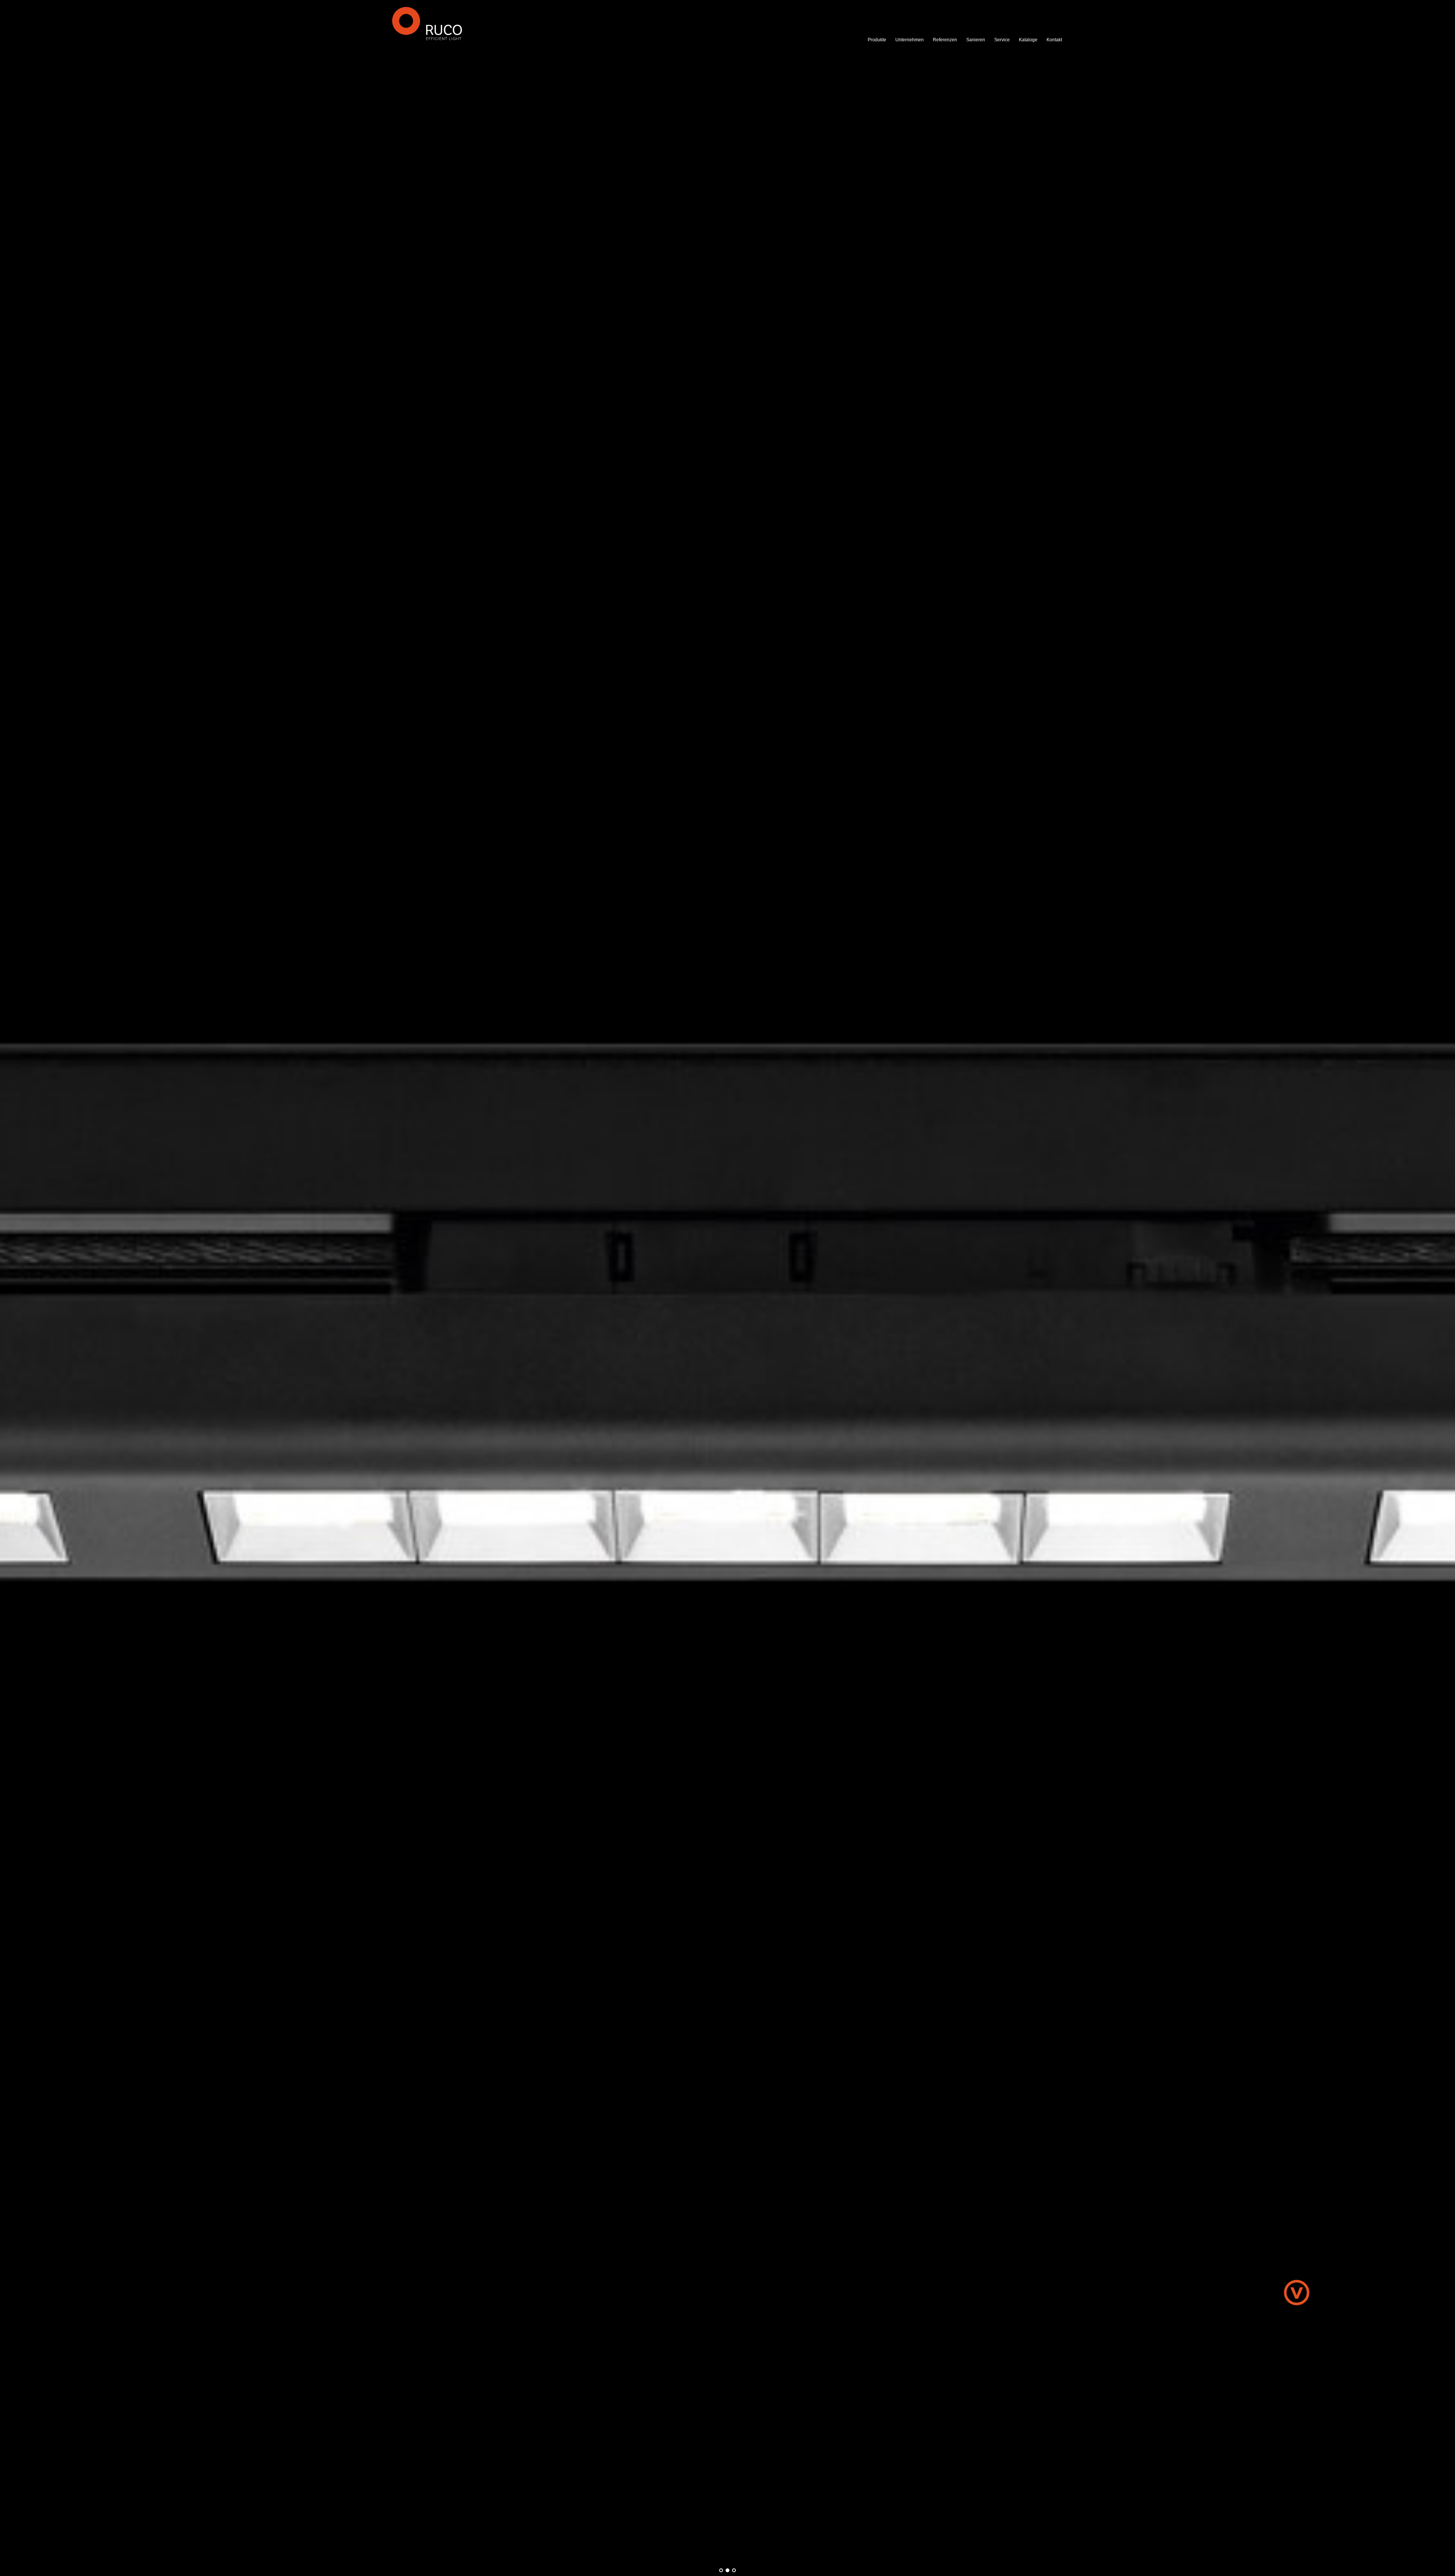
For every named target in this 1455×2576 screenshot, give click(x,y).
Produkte (877, 40)
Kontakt (1054, 40)
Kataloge (1028, 40)
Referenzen (945, 40)
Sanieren (976, 40)
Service (1002, 40)
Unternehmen (910, 40)
